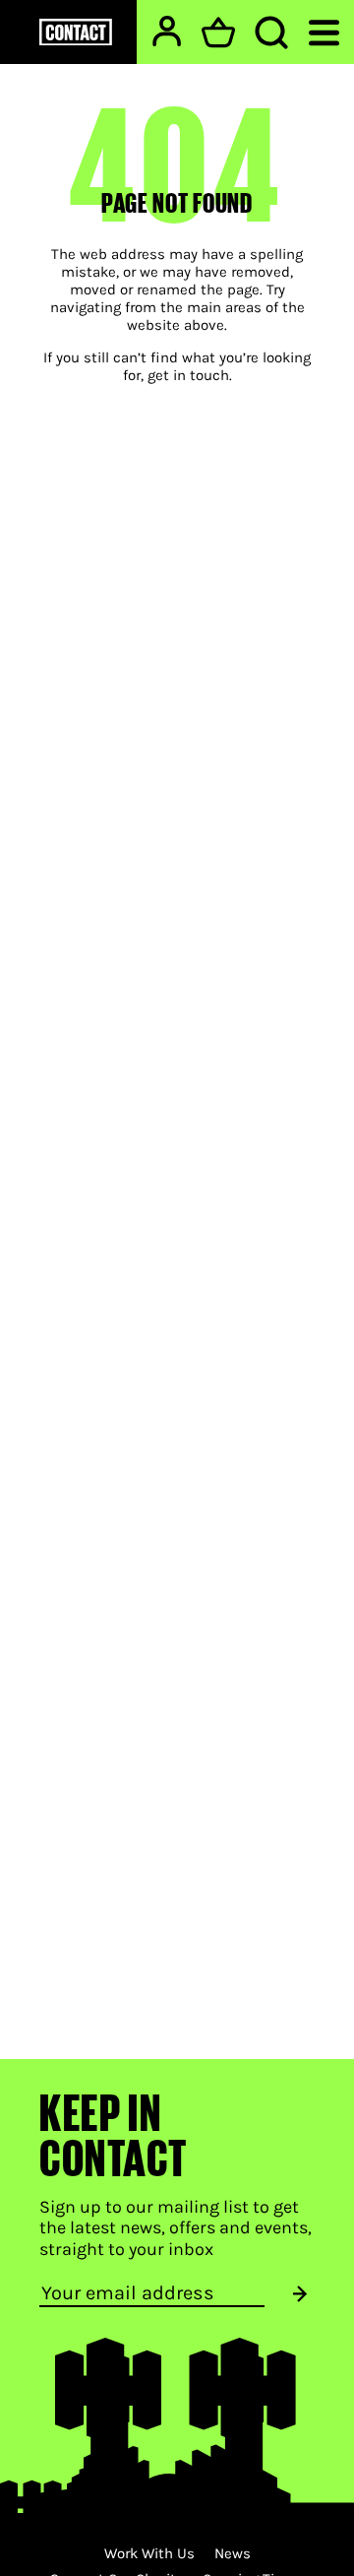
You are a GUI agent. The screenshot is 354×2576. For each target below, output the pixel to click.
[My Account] (167, 31)
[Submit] (300, 2294)
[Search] (271, 32)
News (233, 2553)
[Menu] (324, 31)
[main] (177, 1030)
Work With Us (149, 2553)
